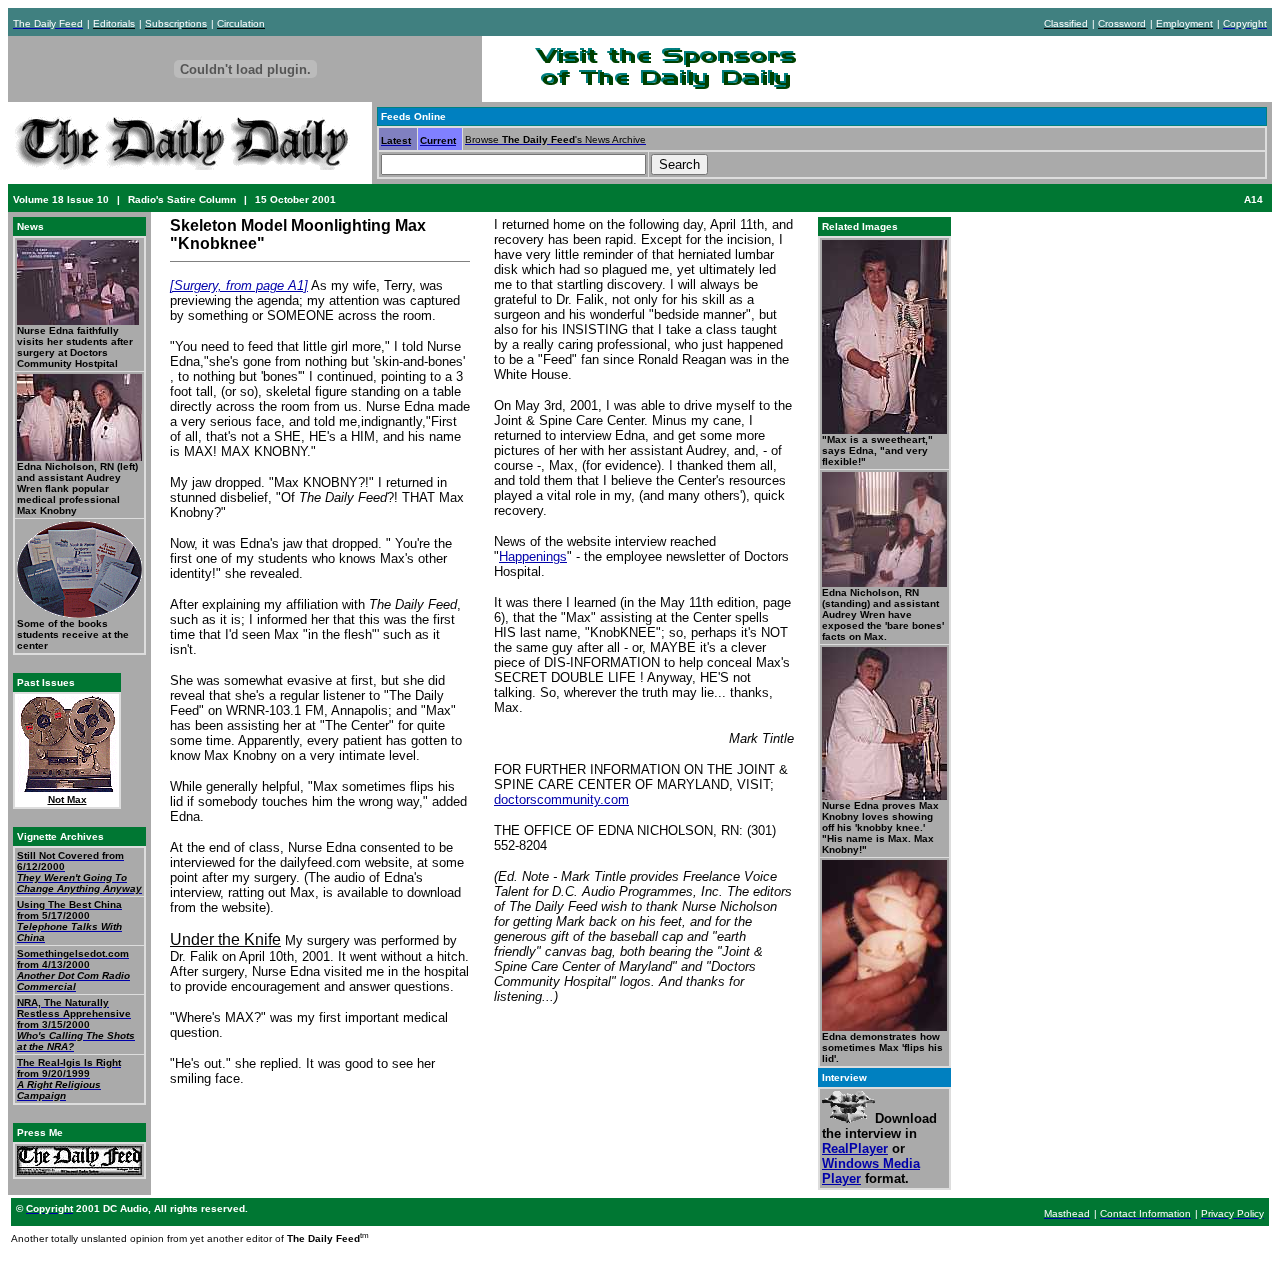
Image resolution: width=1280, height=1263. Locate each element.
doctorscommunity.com (561, 799)
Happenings (533, 556)
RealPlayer (855, 1148)
